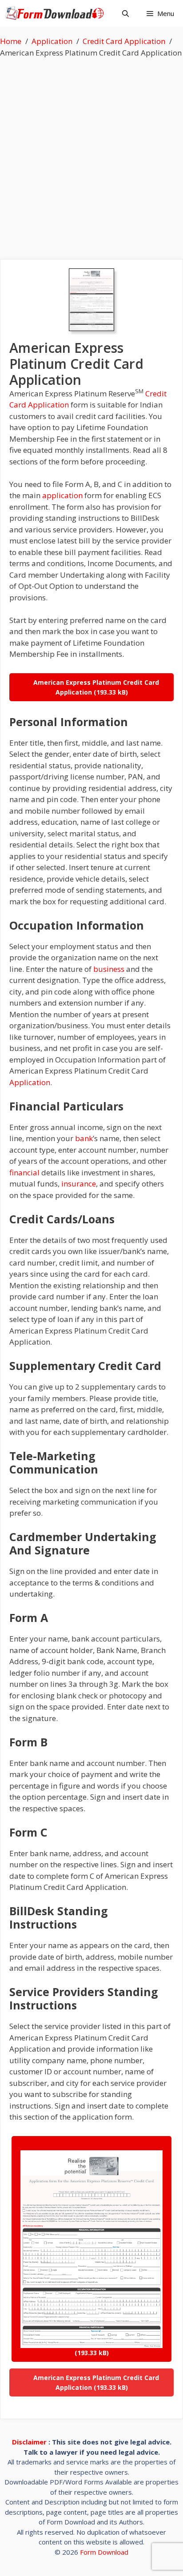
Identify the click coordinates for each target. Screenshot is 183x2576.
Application (30, 1082)
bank (84, 1138)
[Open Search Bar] (125, 13)
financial (24, 1172)
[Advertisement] (91, 154)
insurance (79, 1184)
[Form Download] (57, 13)
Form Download (104, 2552)
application (62, 495)
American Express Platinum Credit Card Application (96, 687)
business (109, 969)
